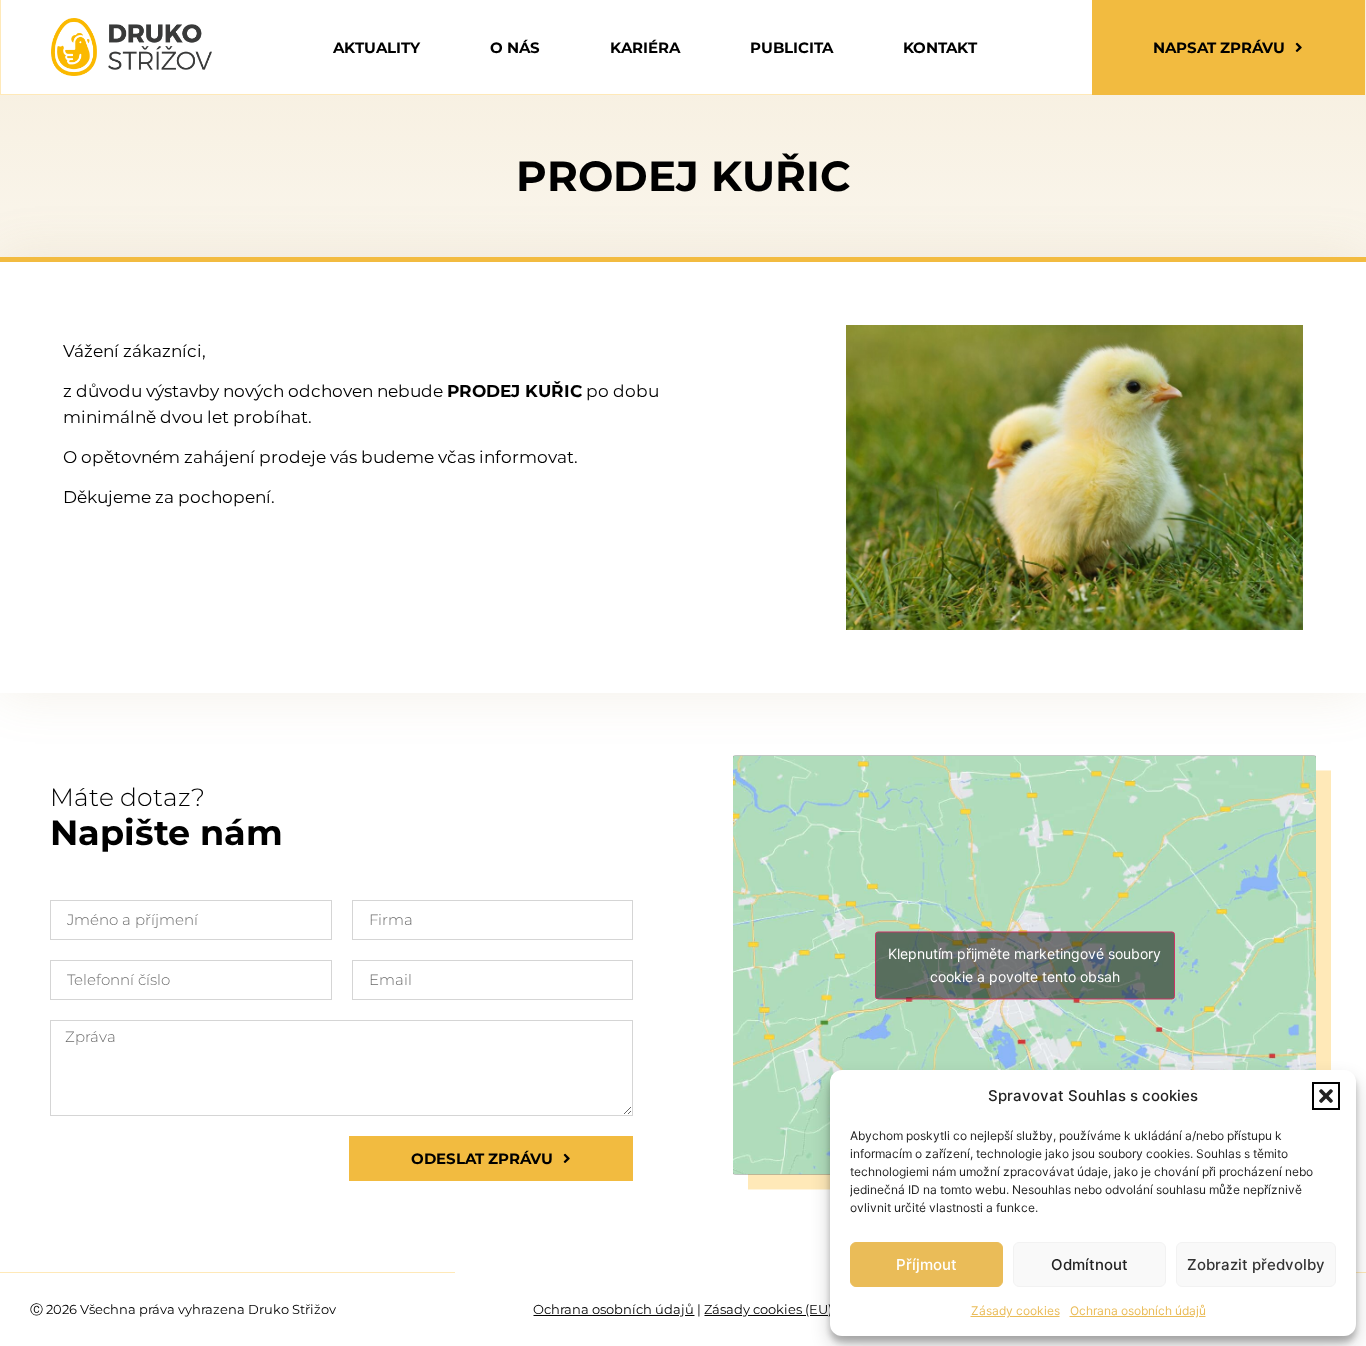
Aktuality (376, 47)
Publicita (791, 47)
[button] (1326, 1096)
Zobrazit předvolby (1256, 1264)
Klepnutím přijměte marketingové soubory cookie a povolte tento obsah (1024, 965)
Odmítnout (1089, 1264)
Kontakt (940, 47)
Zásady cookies (1015, 1310)
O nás (515, 47)
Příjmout (926, 1264)
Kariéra (645, 47)
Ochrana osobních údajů (1138, 1310)
